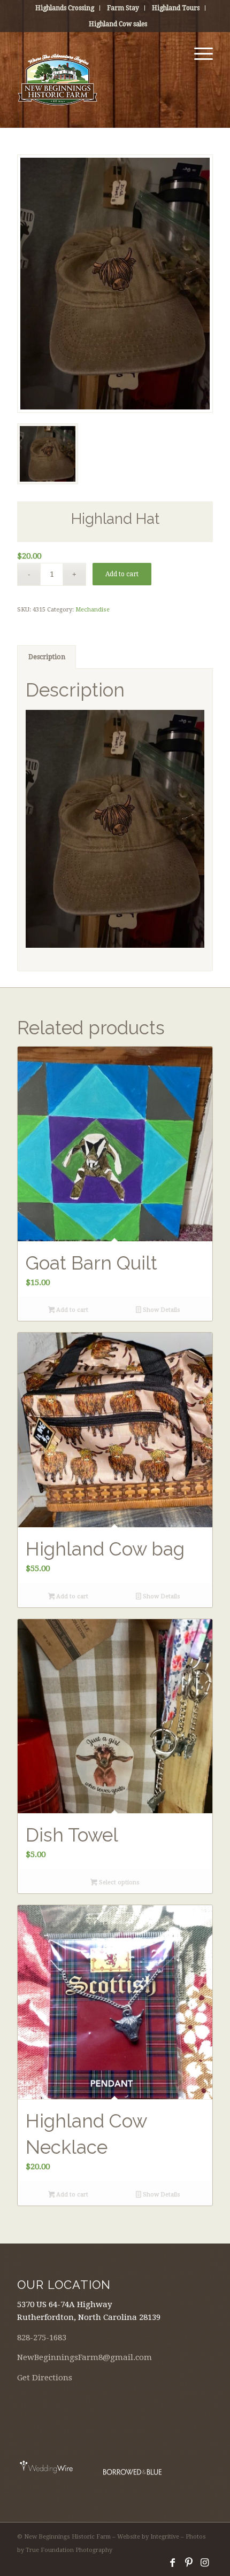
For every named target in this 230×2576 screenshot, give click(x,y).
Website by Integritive (148, 2537)
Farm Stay (123, 8)
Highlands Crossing (65, 8)
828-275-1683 (42, 2338)
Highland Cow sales (118, 24)
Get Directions (45, 2378)
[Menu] (198, 53)
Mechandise (93, 610)
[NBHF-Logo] (95, 80)
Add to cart (122, 574)
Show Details (161, 1310)
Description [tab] (47, 657)
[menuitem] (65, 8)
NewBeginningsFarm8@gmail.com (85, 2357)
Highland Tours (176, 8)
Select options (118, 1882)
